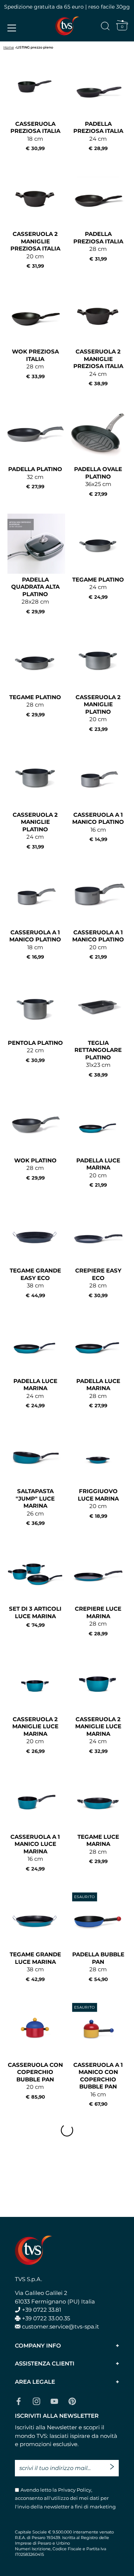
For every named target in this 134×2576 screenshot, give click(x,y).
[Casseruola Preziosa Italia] (35, 88)
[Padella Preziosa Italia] (98, 88)
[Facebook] (19, 2401)
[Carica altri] (67, 2130)
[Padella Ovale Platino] (98, 433)
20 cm (35, 250)
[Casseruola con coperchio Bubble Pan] (35, 2029)
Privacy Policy (74, 2490)
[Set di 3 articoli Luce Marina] (35, 1573)
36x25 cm (98, 481)
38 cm (35, 1283)
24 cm (98, 136)
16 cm (98, 827)
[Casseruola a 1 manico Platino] (98, 779)
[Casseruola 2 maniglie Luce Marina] (35, 1683)
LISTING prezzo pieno (35, 47)
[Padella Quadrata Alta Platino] (35, 544)
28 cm (98, 246)
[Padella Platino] (35, 433)
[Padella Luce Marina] (98, 1125)
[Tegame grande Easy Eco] (35, 1235)
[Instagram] (36, 2401)
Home (9, 47)
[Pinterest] (72, 2401)
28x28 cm (35, 595)
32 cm (35, 477)
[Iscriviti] (114, 2464)
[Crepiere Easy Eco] (98, 1235)
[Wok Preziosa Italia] (35, 316)
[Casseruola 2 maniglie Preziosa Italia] (35, 198)
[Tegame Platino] (98, 544)
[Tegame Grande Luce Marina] (35, 1918)
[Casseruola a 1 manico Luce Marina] (35, 1801)
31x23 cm (98, 1058)
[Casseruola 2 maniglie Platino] (98, 661)
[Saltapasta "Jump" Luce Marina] (35, 1455)
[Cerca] (105, 27)
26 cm (35, 1507)
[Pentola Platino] (35, 1007)
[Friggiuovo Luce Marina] (98, 1455)
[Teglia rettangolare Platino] (98, 1007)
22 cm (35, 1051)
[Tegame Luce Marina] (98, 1801)
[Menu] (12, 28)
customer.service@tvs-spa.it (60, 2326)
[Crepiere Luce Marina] (98, 1573)
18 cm (35, 136)
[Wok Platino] (35, 1125)
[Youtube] (54, 2401)
